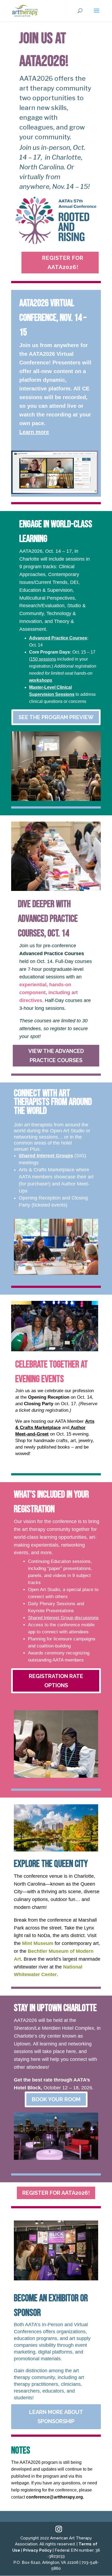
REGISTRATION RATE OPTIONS (56, 1681)
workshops (41, 680)
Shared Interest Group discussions (63, 1618)
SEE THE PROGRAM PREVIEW (56, 717)
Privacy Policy (37, 2550)
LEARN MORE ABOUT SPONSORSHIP (56, 2417)
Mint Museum (38, 1943)
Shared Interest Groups (46, 1156)
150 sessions (43, 659)
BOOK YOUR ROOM (56, 2099)
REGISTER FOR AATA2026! (63, 263)
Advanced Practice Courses (58, 638)
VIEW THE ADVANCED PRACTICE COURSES (56, 1056)
